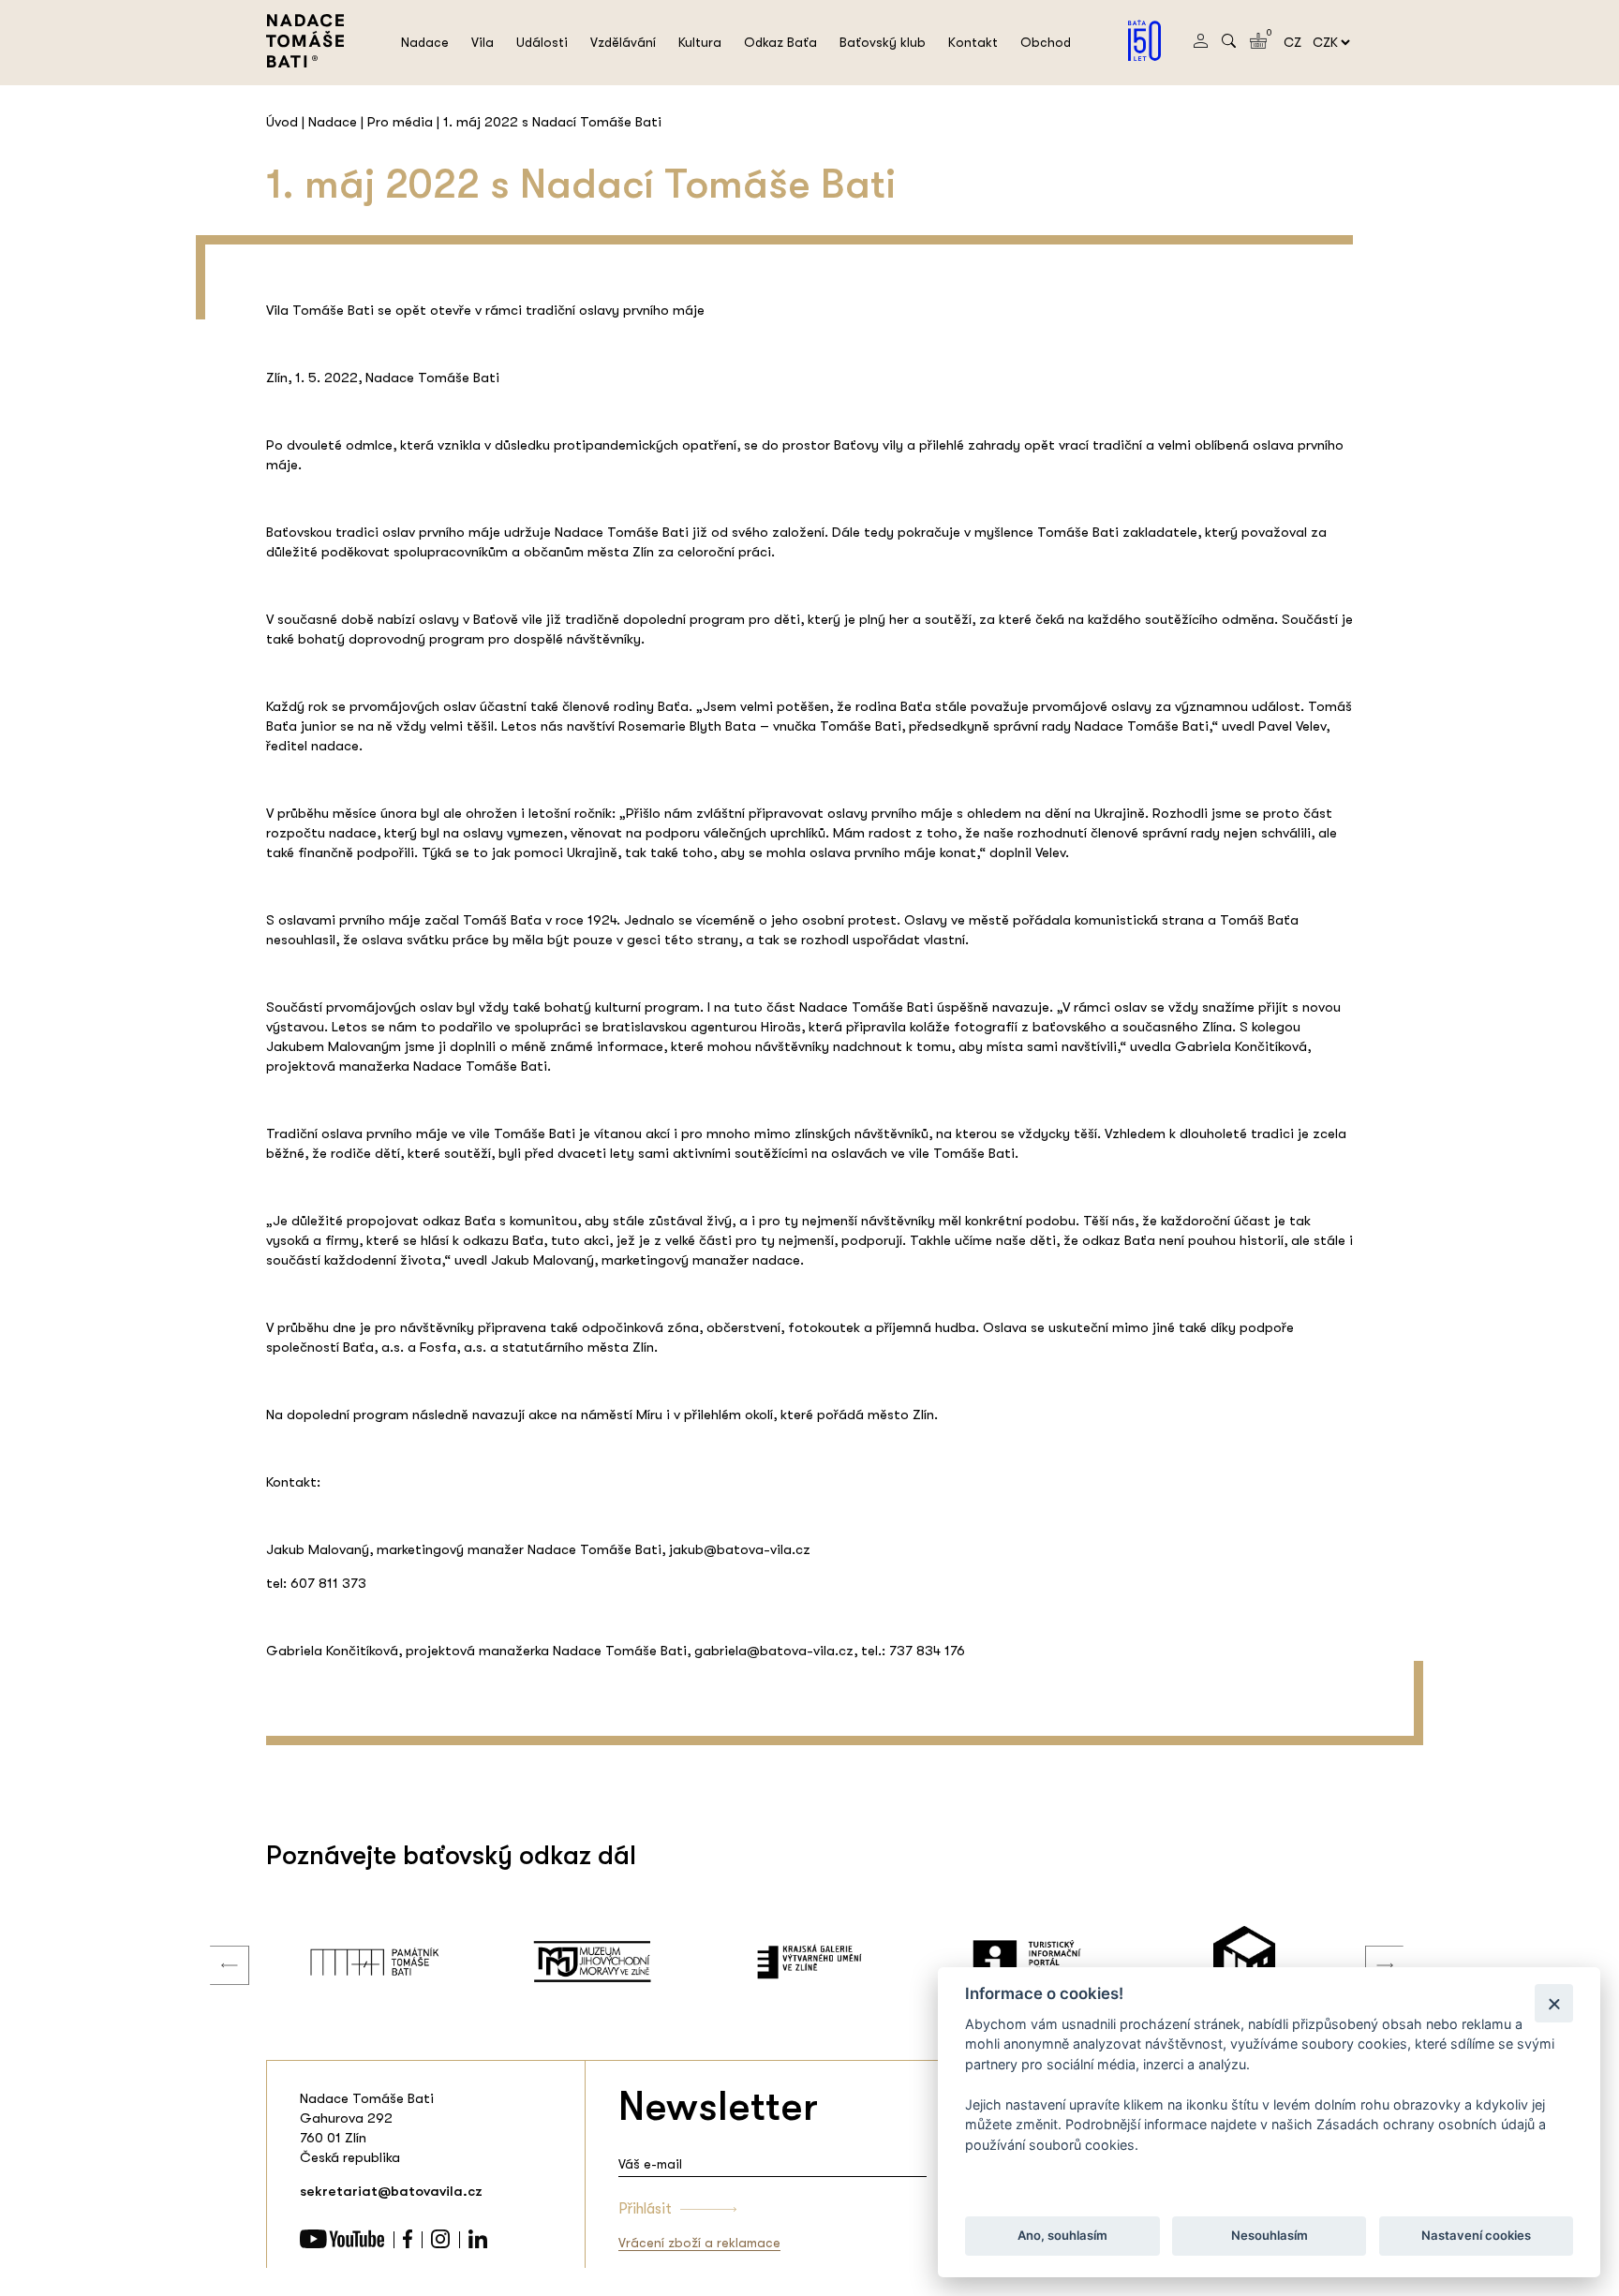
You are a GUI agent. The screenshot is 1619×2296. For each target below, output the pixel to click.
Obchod (1046, 42)
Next (1371, 1947)
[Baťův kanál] (1274, 1962)
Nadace (425, 42)
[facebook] (408, 2244)
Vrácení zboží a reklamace (699, 2243)
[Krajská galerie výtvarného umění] (622, 1962)
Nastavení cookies (1476, 2236)
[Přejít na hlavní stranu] (305, 63)
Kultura (700, 42)
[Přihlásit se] (1201, 43)
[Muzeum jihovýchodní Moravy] (405, 1962)
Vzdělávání (623, 42)
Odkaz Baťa (780, 42)
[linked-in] (478, 2244)
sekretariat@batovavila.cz (391, 2191)
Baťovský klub (883, 42)
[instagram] (440, 2244)
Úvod (282, 122)
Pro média (400, 122)
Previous (215, 1947)
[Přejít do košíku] (1258, 44)
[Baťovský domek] (1057, 1962)
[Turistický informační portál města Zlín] (839, 1962)
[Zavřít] (1554, 2003)
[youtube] (342, 2244)
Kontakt (973, 42)
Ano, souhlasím (1062, 2236)
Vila (483, 42)
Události (542, 42)
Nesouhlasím (1269, 2236)
